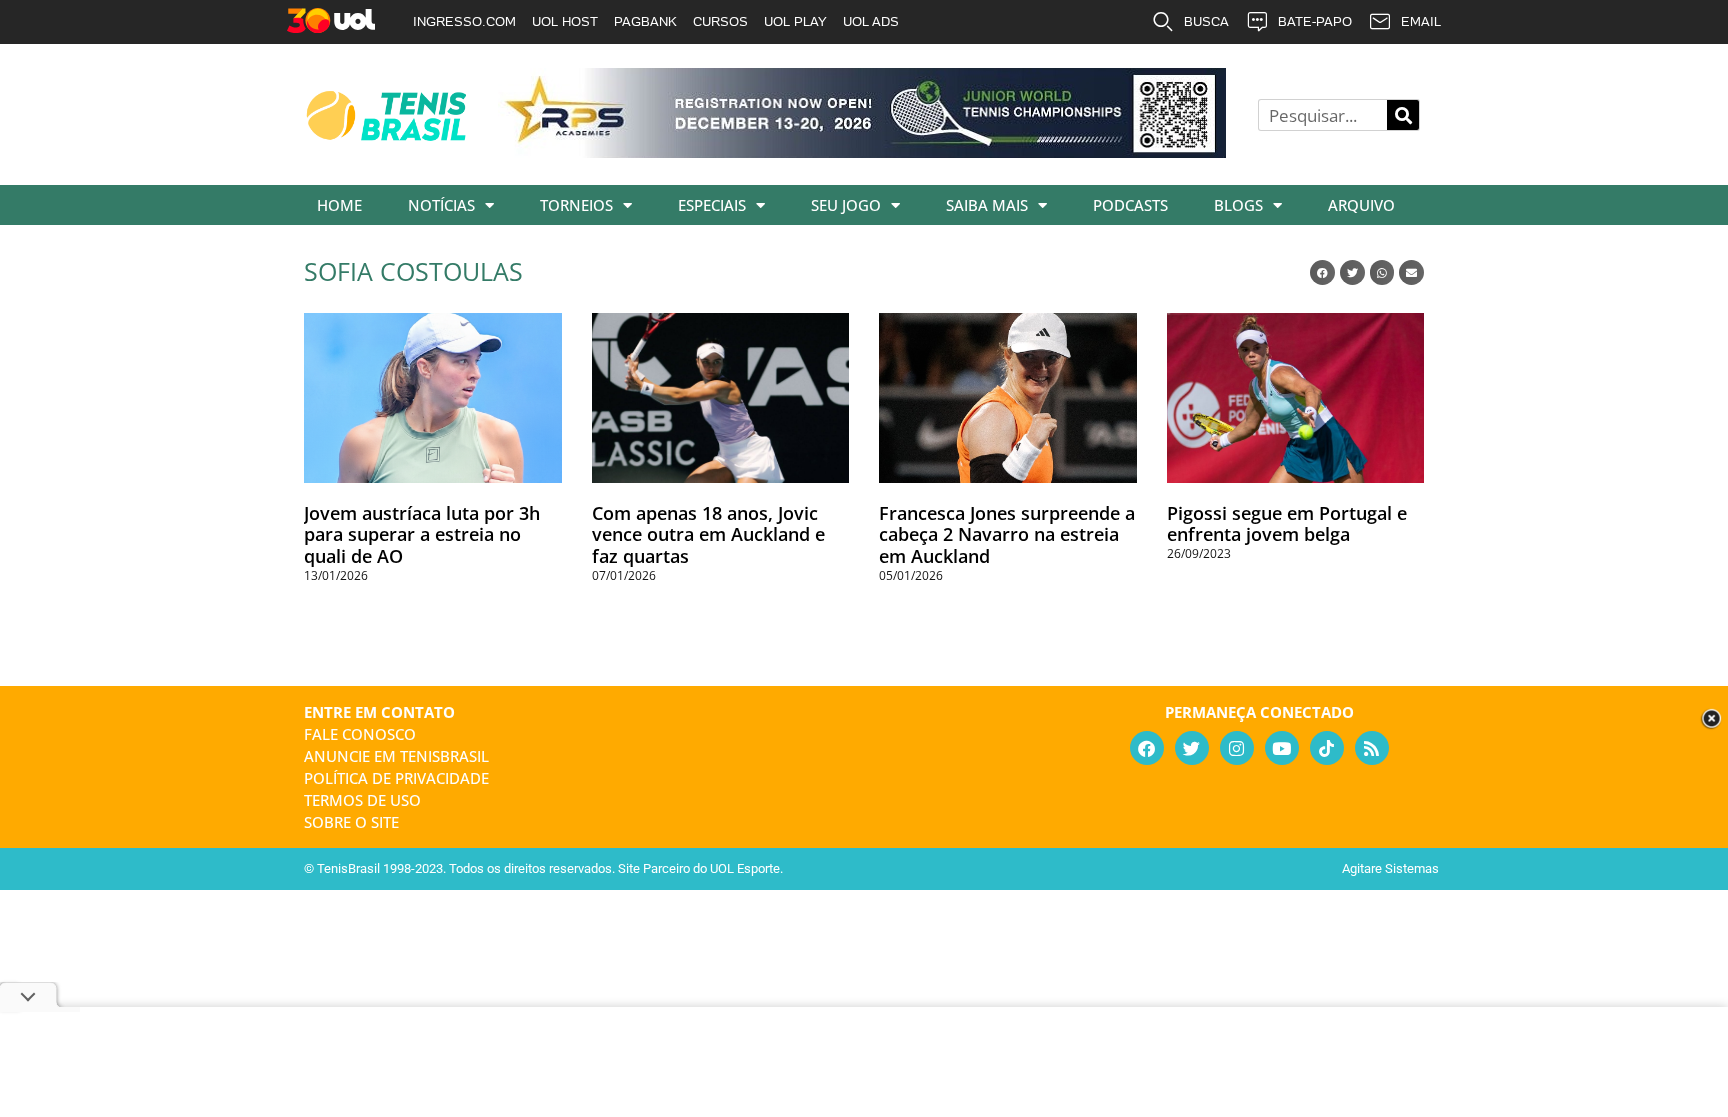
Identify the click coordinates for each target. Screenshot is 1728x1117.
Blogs (1238, 205)
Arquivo (1361, 205)
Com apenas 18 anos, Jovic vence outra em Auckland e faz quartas (708, 534)
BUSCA (1206, 21)
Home (339, 205)
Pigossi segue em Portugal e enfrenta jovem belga (1287, 524)
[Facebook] (1147, 748)
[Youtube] (1282, 748)
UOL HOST (565, 21)
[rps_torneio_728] (862, 151)
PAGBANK (645, 21)
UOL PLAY (795, 21)
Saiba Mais (987, 205)
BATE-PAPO (1315, 21)
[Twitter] (1192, 748)
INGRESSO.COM (464, 21)
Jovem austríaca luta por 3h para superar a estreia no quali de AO (422, 534)
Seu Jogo (846, 205)
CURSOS (720, 21)
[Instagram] (1237, 748)
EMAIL (1421, 21)
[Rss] (1372, 748)
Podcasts (1130, 205)
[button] (1322, 272)
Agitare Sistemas (1390, 868)
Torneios (576, 205)
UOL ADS (871, 21)
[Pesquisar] (1403, 115)
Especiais (712, 205)
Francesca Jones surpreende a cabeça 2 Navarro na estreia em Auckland (1007, 534)
